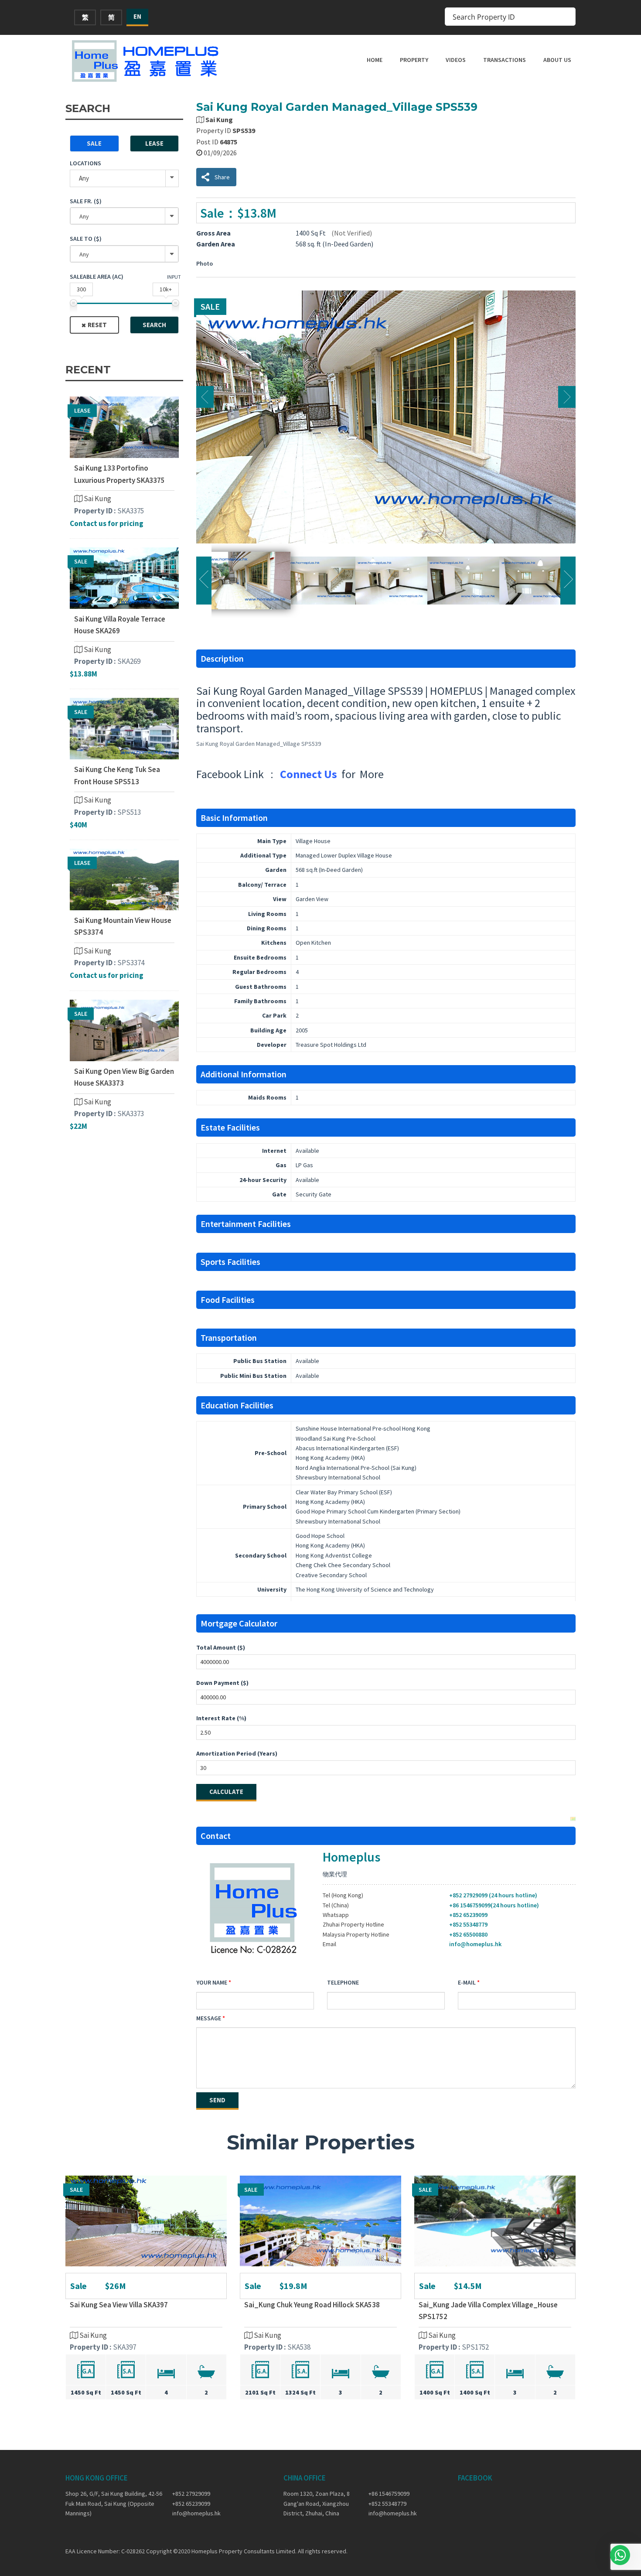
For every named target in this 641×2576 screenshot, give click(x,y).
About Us (557, 60)
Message (209, 2018)
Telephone (343, 1982)
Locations (85, 163)
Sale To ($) (86, 239)
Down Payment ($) (222, 1683)
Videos (456, 60)
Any (84, 178)
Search (154, 325)
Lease (154, 143)
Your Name (212, 1982)
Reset (97, 325)
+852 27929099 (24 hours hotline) (493, 1895)
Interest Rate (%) (221, 1718)
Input (174, 277)
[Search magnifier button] (566, 17)
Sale (94, 143)
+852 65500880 (468, 1934)
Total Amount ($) (221, 1647)
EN (137, 16)
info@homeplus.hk (475, 1944)
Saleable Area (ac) (97, 277)
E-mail (467, 1982)
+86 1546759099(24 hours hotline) (494, 1905)
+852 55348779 (468, 1924)
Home (375, 60)
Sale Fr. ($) (86, 201)
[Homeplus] (146, 61)
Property (414, 60)
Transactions (505, 60)
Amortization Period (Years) (237, 1753)
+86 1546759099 (389, 2494)
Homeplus (351, 1857)
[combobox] (124, 216)
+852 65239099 (468, 1915)
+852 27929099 (191, 2494)
